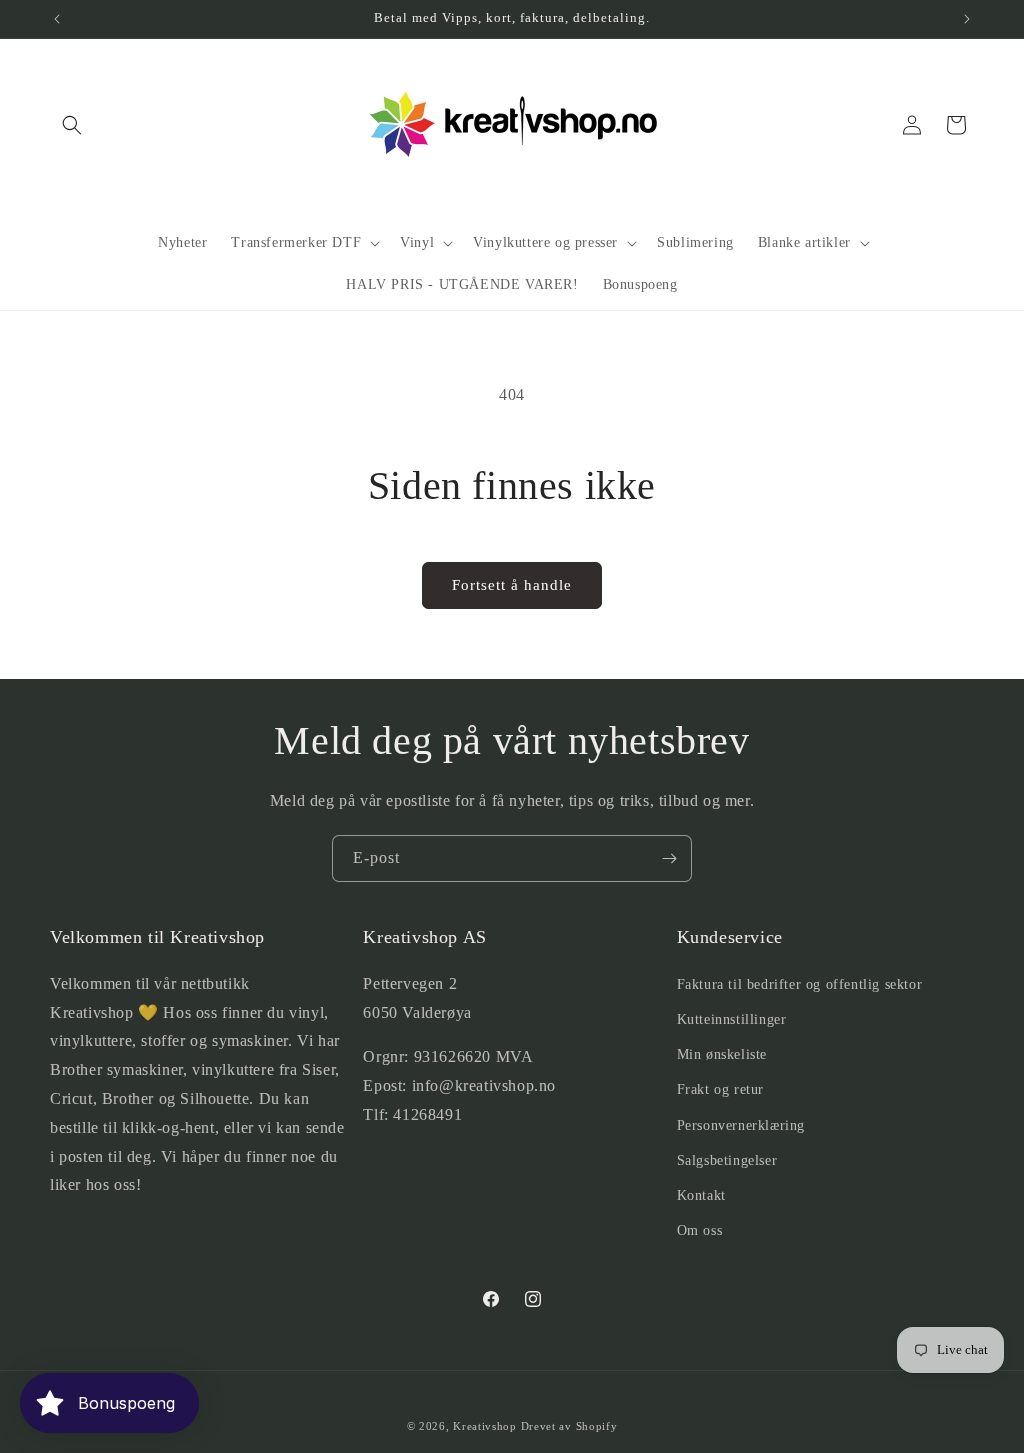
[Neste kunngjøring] (967, 19)
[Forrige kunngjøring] (57, 19)
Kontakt (701, 1195)
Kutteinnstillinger (732, 1019)
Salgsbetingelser (727, 1160)
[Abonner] (669, 858)
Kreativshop (485, 1426)
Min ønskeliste (722, 1054)
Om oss (700, 1230)
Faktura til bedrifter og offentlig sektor (800, 984)
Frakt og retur (720, 1089)
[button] (72, 125)
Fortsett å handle (512, 585)
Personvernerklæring (741, 1125)
